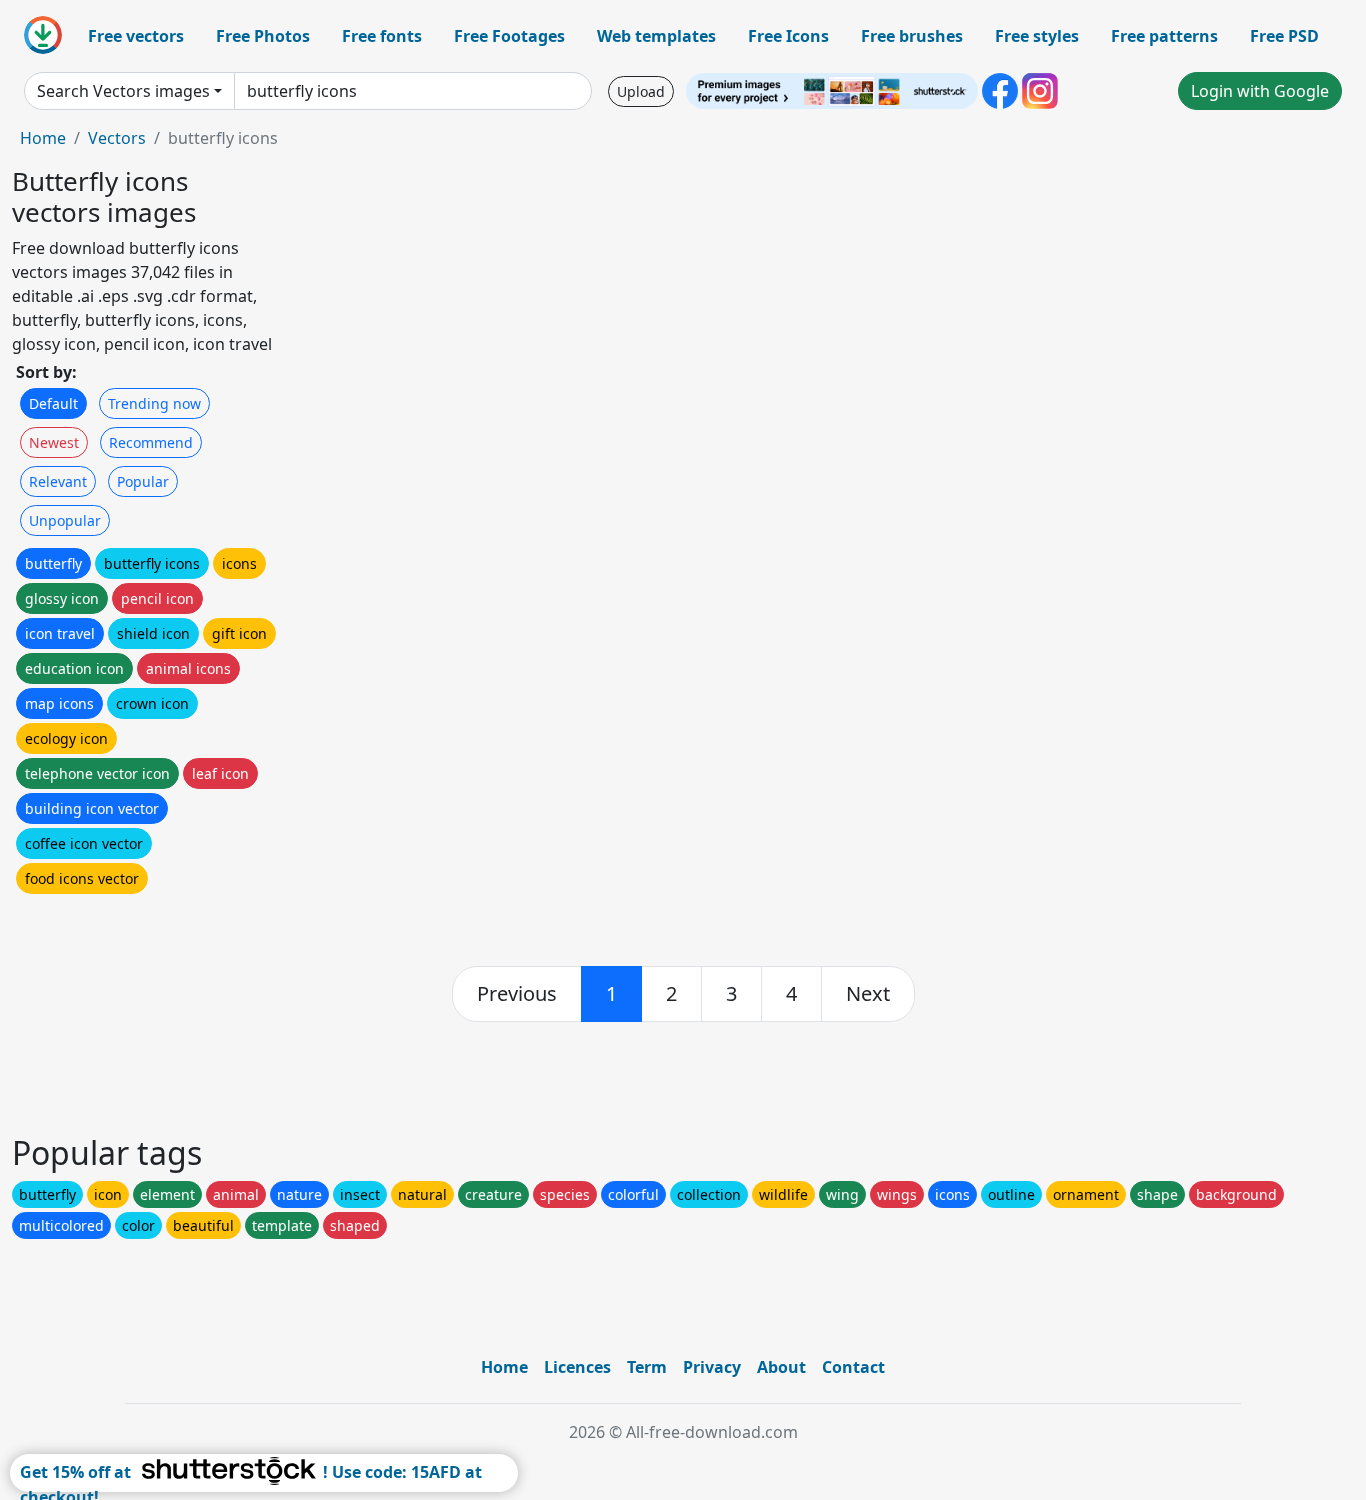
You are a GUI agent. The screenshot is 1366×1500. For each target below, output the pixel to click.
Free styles (1037, 36)
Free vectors (136, 36)
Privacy (712, 1367)
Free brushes (912, 36)
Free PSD (1284, 36)
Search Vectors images (123, 91)
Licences (577, 1367)
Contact (853, 1367)
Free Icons (788, 36)
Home (43, 138)
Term (647, 1367)
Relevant (58, 481)
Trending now (154, 403)
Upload (641, 91)
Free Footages (509, 36)
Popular (143, 481)
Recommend (151, 442)
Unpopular (65, 520)
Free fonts (382, 36)
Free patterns (1164, 36)
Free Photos (263, 36)
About (781, 1367)
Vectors (117, 138)
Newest (54, 442)
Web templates (656, 36)
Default (53, 403)
